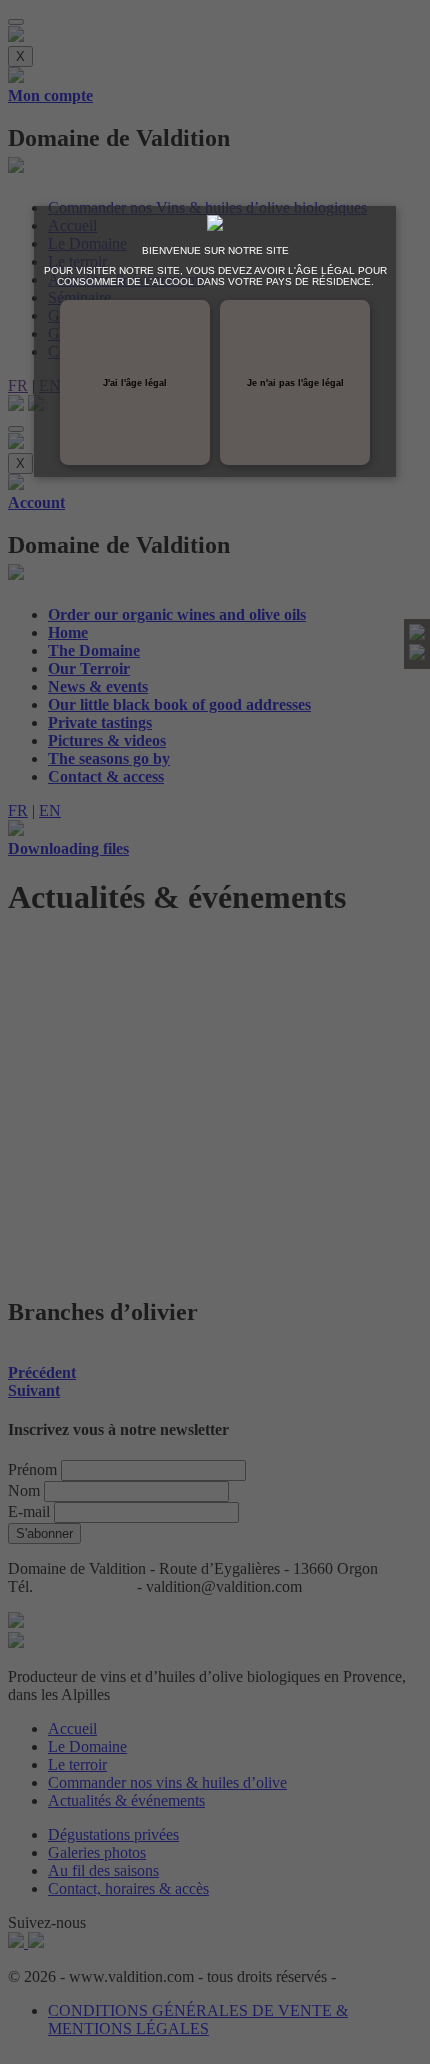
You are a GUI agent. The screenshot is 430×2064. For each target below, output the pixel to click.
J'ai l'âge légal (135, 383)
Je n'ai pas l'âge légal (295, 383)
